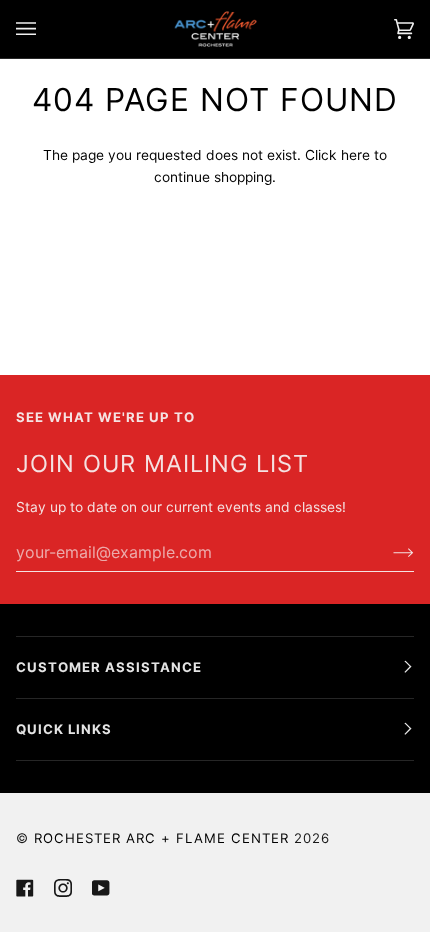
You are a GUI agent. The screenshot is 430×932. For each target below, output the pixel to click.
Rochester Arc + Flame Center (161, 838)
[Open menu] (46, 29)
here (355, 155)
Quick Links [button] (64, 729)
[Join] (387, 552)
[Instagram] (63, 888)
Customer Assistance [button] (109, 667)
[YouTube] (101, 888)
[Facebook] (25, 888)
